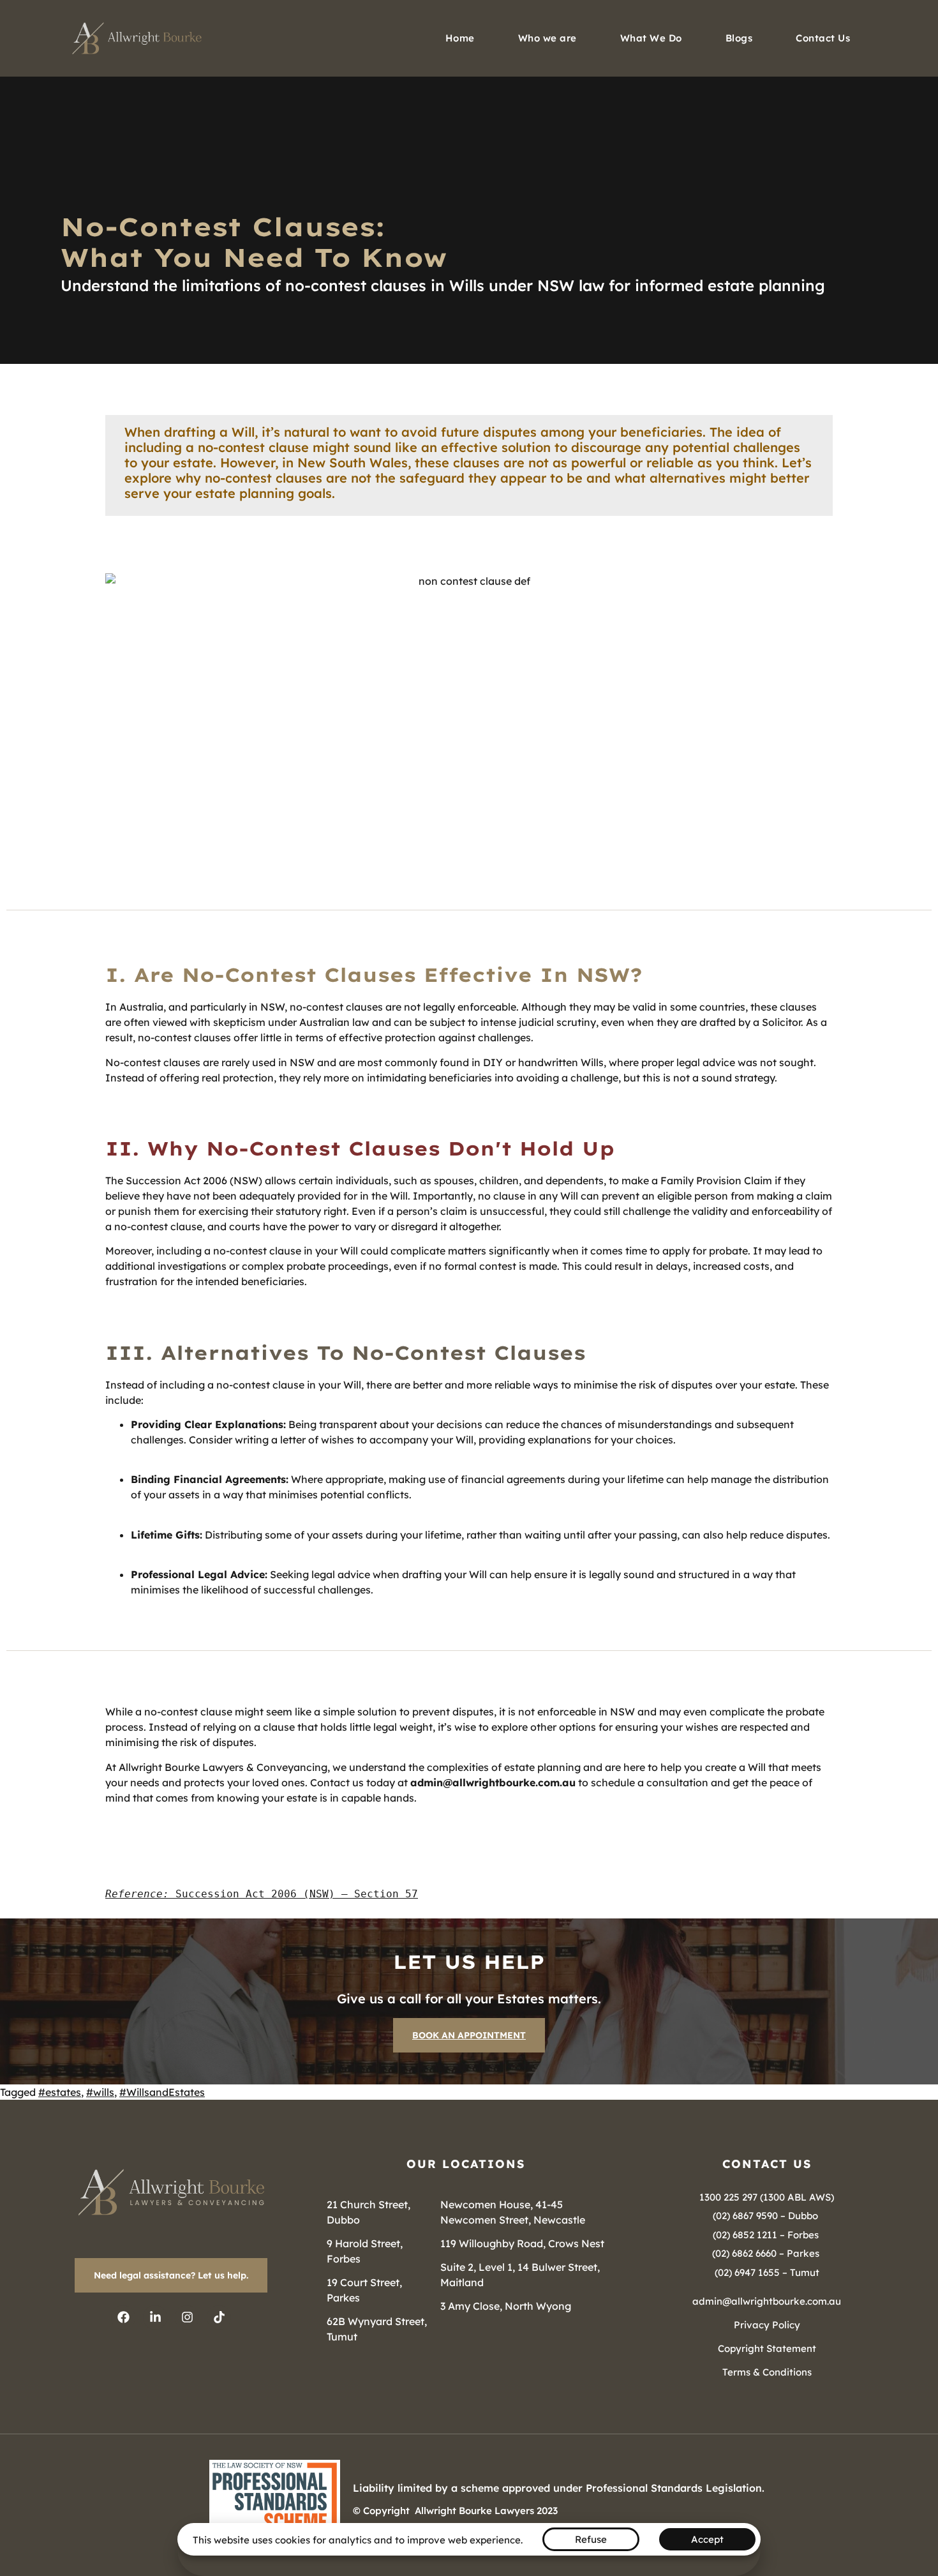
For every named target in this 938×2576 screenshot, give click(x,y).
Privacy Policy (767, 2325)
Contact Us (823, 38)
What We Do (651, 38)
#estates (60, 2092)
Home (460, 38)
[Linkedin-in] (155, 2317)
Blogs (739, 38)
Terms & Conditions (767, 2372)
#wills (100, 2092)
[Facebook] (123, 2317)
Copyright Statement (767, 2348)
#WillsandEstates (162, 2092)
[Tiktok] (219, 2317)
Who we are (547, 38)
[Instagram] (187, 2317)
